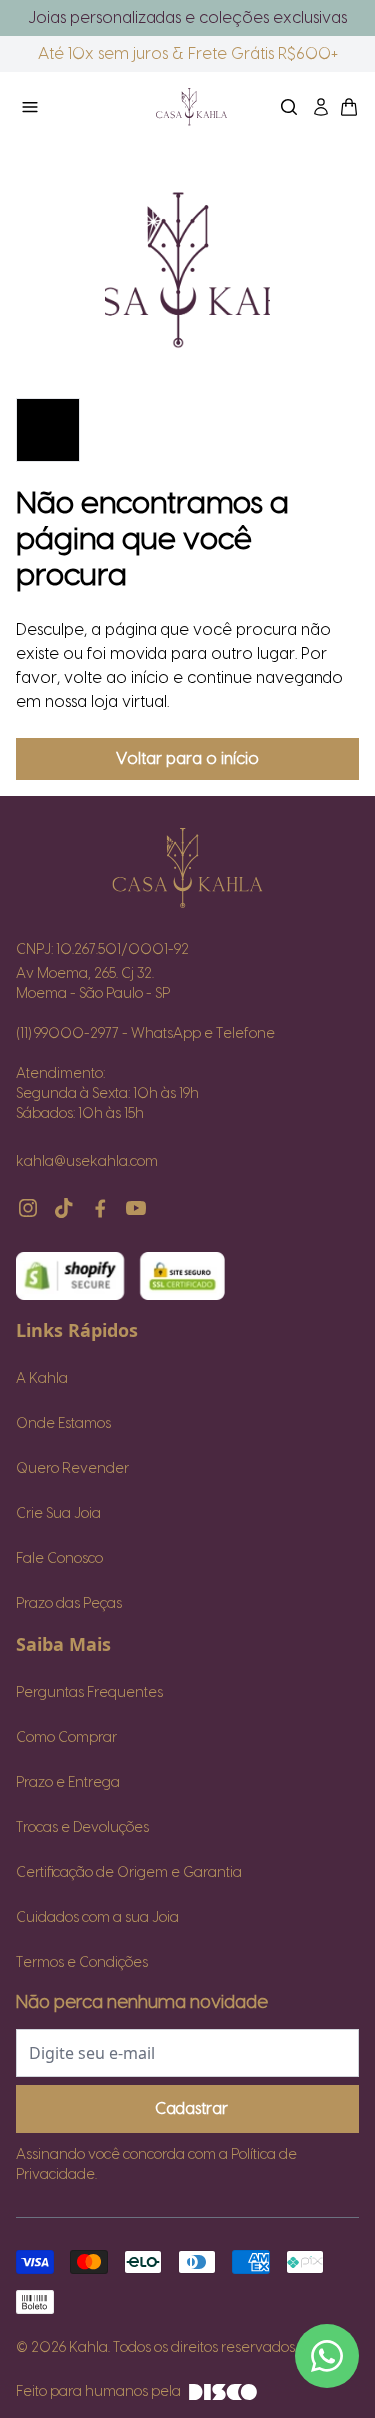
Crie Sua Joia (58, 1514)
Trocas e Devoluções (82, 1828)
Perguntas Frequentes (89, 1693)
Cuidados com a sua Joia (97, 1918)
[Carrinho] (191, 107)
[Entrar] (321, 107)
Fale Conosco (59, 1559)
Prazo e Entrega (68, 1783)
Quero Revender (72, 1469)
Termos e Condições (82, 1963)
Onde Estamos (63, 1424)
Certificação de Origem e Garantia (129, 1873)
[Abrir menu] (70, 107)
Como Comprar (66, 1738)
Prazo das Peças (69, 1604)
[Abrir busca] (289, 107)
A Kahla (42, 1379)
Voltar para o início (187, 759)
